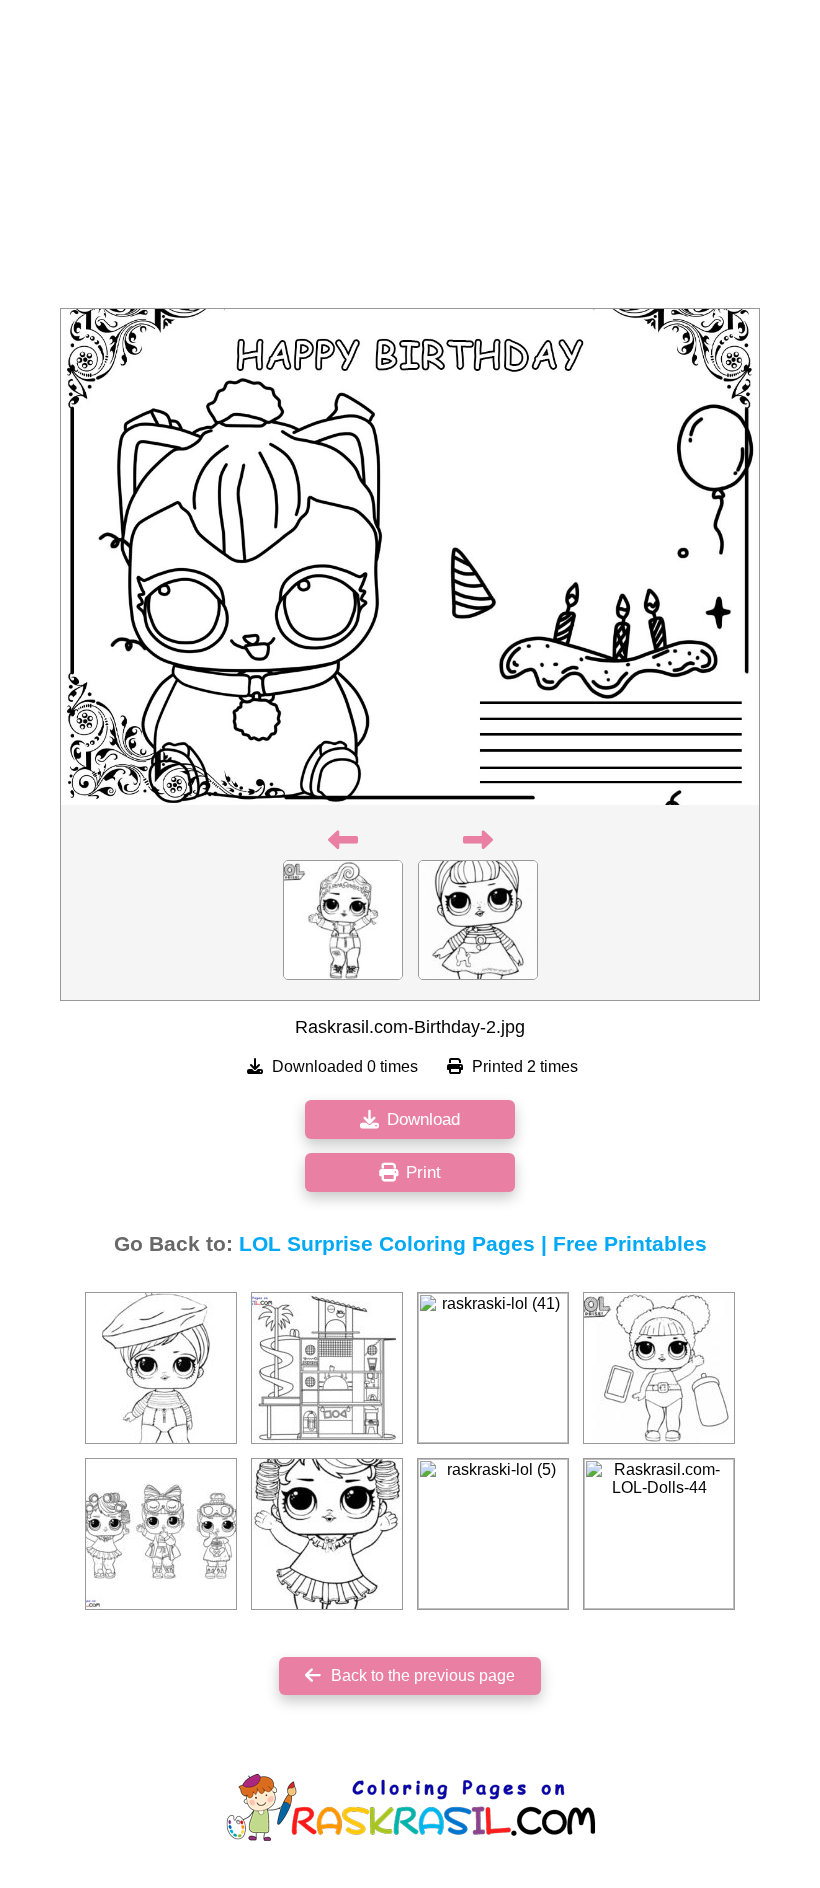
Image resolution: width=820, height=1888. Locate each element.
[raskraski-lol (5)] (493, 1534)
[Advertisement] (410, 160)
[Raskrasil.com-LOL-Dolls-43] (161, 1368)
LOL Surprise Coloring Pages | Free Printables (473, 1244)
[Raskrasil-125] (659, 1368)
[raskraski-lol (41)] (493, 1368)
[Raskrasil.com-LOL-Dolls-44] (659, 1534)
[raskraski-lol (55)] (327, 1534)
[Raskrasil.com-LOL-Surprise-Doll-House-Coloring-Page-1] (327, 1368)
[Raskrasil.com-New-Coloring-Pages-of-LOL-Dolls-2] (161, 1534)
